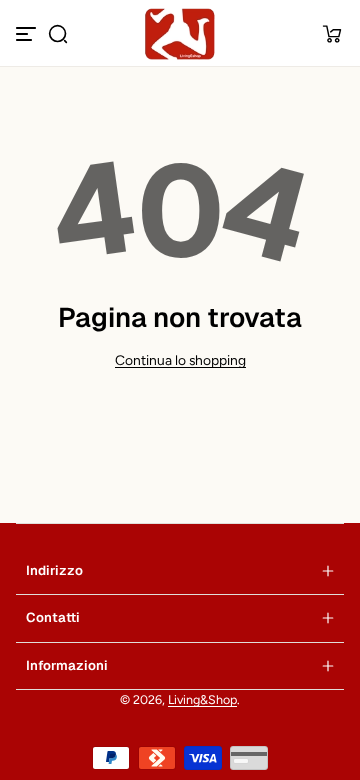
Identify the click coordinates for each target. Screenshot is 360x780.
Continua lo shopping (180, 360)
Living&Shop (202, 699)
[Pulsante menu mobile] (28, 34)
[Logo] (179, 34)
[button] (58, 34)
